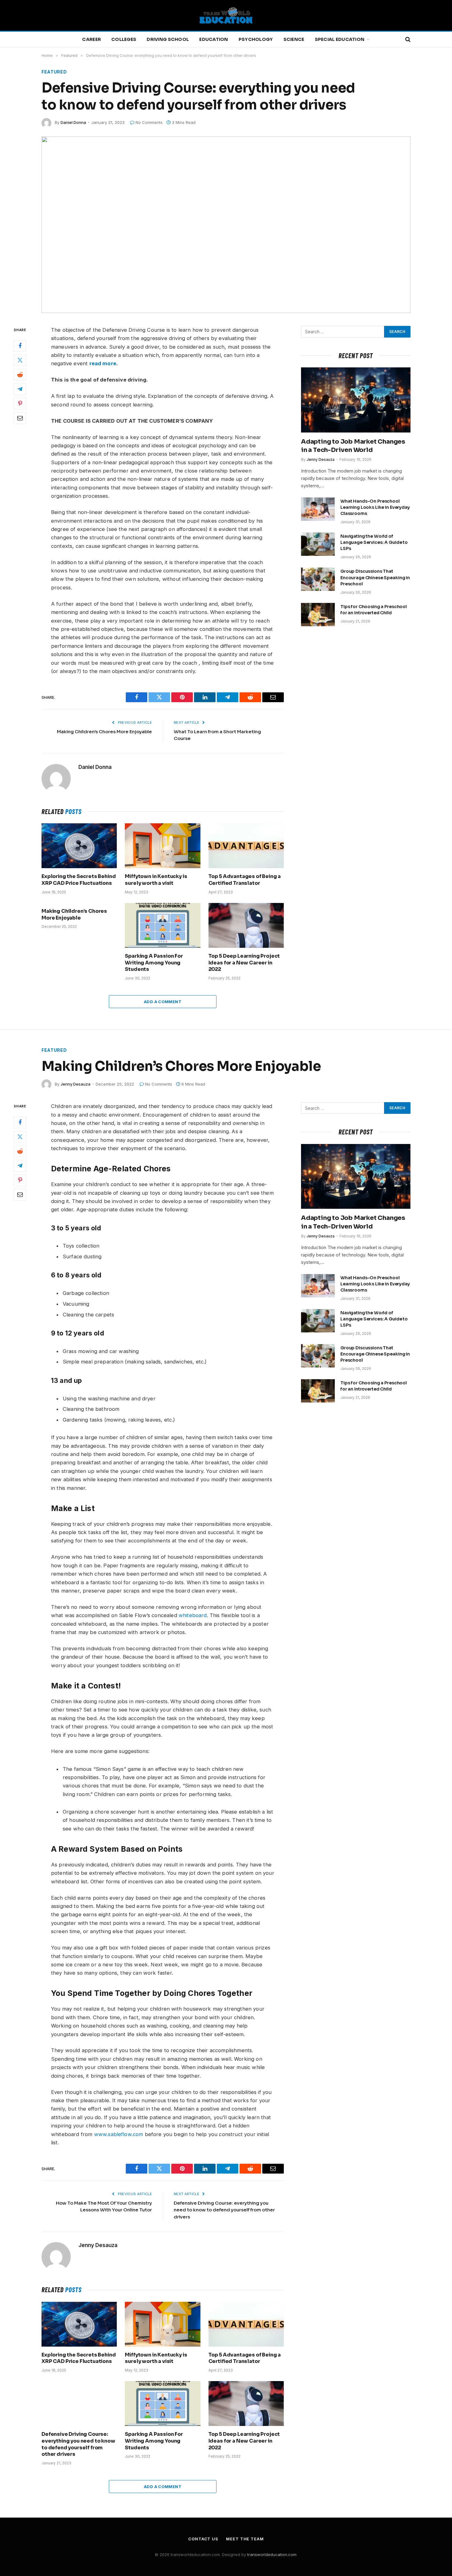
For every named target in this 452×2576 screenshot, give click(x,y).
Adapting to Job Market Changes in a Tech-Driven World (353, 446)
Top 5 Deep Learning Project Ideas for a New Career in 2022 (244, 963)
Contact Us (203, 2539)
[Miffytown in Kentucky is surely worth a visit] (163, 846)
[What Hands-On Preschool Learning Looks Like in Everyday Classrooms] (318, 509)
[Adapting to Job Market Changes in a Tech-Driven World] (356, 400)
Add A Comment (163, 1002)
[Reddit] (20, 375)
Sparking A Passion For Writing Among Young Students (154, 963)
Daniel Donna (73, 122)
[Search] (407, 40)
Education (214, 39)
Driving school (168, 39)
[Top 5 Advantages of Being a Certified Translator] (246, 846)
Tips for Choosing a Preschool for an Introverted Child (374, 610)
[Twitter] (20, 360)
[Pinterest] (20, 404)
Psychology (256, 39)
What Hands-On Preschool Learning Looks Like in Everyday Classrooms (375, 507)
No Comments (149, 122)
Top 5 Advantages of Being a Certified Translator (245, 880)
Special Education (340, 39)
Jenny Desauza (321, 459)
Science (294, 39)
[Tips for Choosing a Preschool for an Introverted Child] (318, 615)
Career (91, 39)
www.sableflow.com (119, 2134)
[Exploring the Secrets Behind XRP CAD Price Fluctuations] (79, 846)
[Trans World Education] (226, 15)
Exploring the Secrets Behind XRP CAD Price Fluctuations (79, 880)
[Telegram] (20, 389)
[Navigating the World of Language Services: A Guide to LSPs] (318, 544)
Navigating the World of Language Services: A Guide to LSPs (374, 542)
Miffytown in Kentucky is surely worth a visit (156, 880)
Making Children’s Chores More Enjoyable (104, 732)
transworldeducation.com (272, 2554)
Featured (54, 72)
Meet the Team (245, 2539)
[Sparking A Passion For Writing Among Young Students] (163, 925)
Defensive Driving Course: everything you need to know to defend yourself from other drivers (224, 2210)
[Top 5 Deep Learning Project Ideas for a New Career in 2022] (246, 925)
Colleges (124, 39)
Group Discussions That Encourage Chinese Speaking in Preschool (375, 577)
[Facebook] (20, 346)
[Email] (20, 418)
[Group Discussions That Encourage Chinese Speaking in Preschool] (318, 579)
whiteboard (193, 1615)
